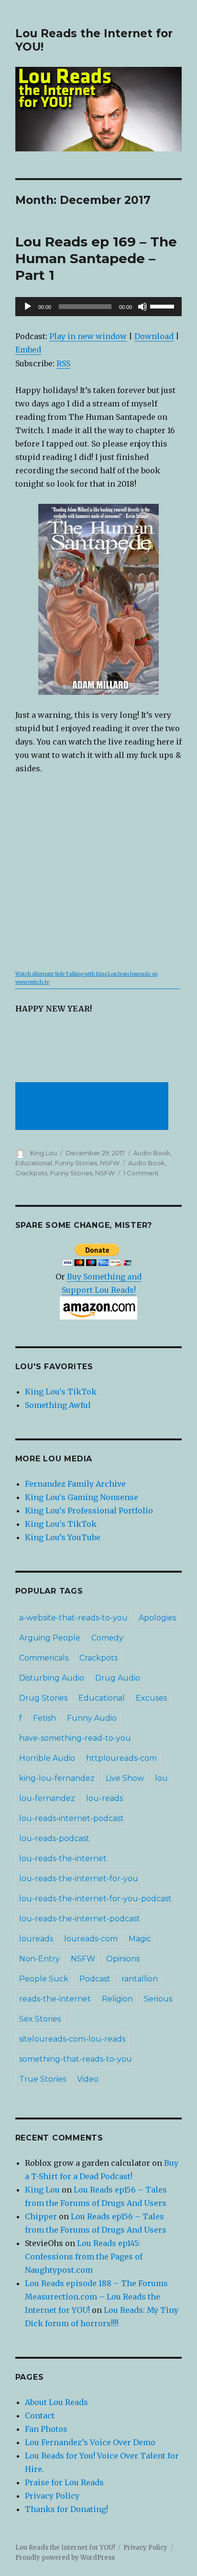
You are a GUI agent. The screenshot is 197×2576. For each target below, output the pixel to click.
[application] (99, 307)
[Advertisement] (94, 1107)
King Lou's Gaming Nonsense (82, 1497)
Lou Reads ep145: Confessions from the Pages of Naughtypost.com (84, 2257)
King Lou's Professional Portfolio (89, 1511)
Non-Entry (39, 1959)
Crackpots (31, 1173)
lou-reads (104, 1798)
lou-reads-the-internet (63, 1858)
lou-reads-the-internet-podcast (80, 1919)
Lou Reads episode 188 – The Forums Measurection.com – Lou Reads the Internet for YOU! (96, 2297)
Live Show (125, 1778)
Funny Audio (92, 1718)
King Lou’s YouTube (63, 1537)
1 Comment (141, 1173)
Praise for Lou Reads (64, 2482)
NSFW (110, 1163)
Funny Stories (76, 1163)
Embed (28, 350)
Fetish (44, 1718)
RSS (63, 363)
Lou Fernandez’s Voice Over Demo (90, 2442)
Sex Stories (40, 2019)
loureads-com (91, 1939)
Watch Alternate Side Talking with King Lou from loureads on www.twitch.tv (87, 978)
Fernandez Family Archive (75, 1484)
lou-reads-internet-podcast (71, 1818)
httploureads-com (121, 1758)
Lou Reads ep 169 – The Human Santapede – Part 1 (96, 258)
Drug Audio (118, 1678)
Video (88, 2079)
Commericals (44, 1658)
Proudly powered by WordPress (65, 2558)
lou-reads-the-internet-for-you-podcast (95, 1899)
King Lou (44, 1153)
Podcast (95, 1979)
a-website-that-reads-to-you (73, 1618)
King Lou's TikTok (61, 1392)
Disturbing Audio (52, 1678)
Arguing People (50, 1638)
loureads (36, 1939)
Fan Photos (46, 2429)
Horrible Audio (47, 1758)
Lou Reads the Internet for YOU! (65, 2548)
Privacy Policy (52, 2496)
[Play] (28, 307)
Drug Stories (43, 1698)
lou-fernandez (47, 1798)
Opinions (123, 1959)
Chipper (41, 2216)
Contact (40, 2416)
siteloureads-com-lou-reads (72, 2039)
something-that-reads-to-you (76, 2059)
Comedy (107, 1638)
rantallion (140, 1979)
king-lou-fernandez (57, 1778)
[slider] (164, 306)
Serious (158, 1999)
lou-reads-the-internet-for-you (79, 1879)
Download (154, 336)
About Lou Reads (56, 2402)
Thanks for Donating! (66, 2509)
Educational (34, 1163)
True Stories (43, 2079)
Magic (140, 1939)
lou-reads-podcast (54, 1838)
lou (161, 1778)
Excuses (151, 1698)
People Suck (44, 1979)
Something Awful (58, 1405)
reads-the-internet (55, 1999)
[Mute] (142, 307)
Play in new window (88, 336)
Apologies (157, 1618)
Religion (117, 1999)
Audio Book (152, 1153)
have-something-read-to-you (75, 1738)
